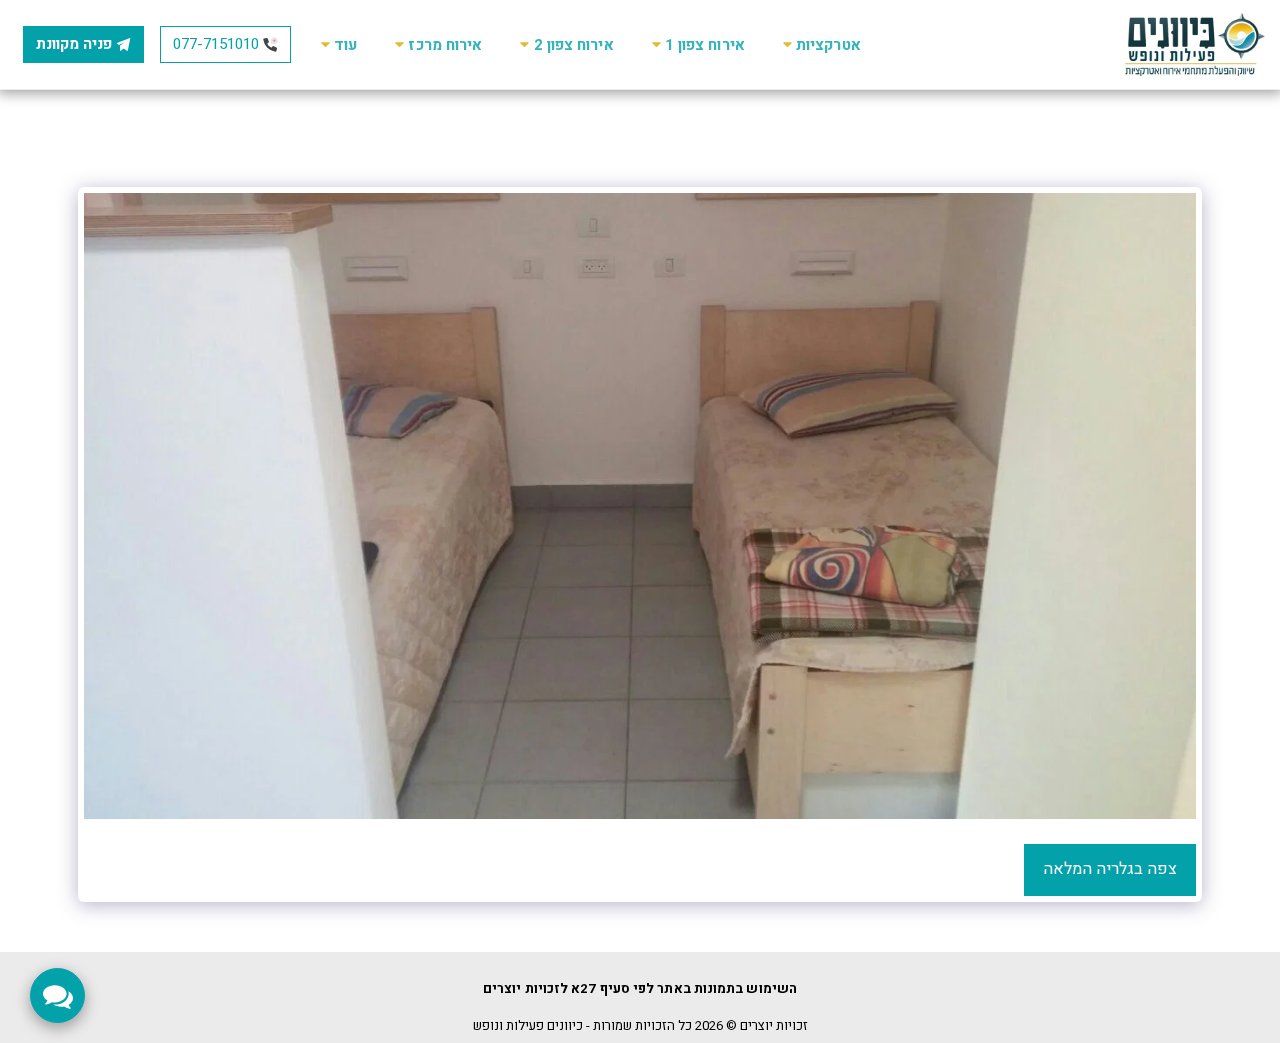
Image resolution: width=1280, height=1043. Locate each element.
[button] (819, 44)
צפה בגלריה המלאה (1110, 869)
